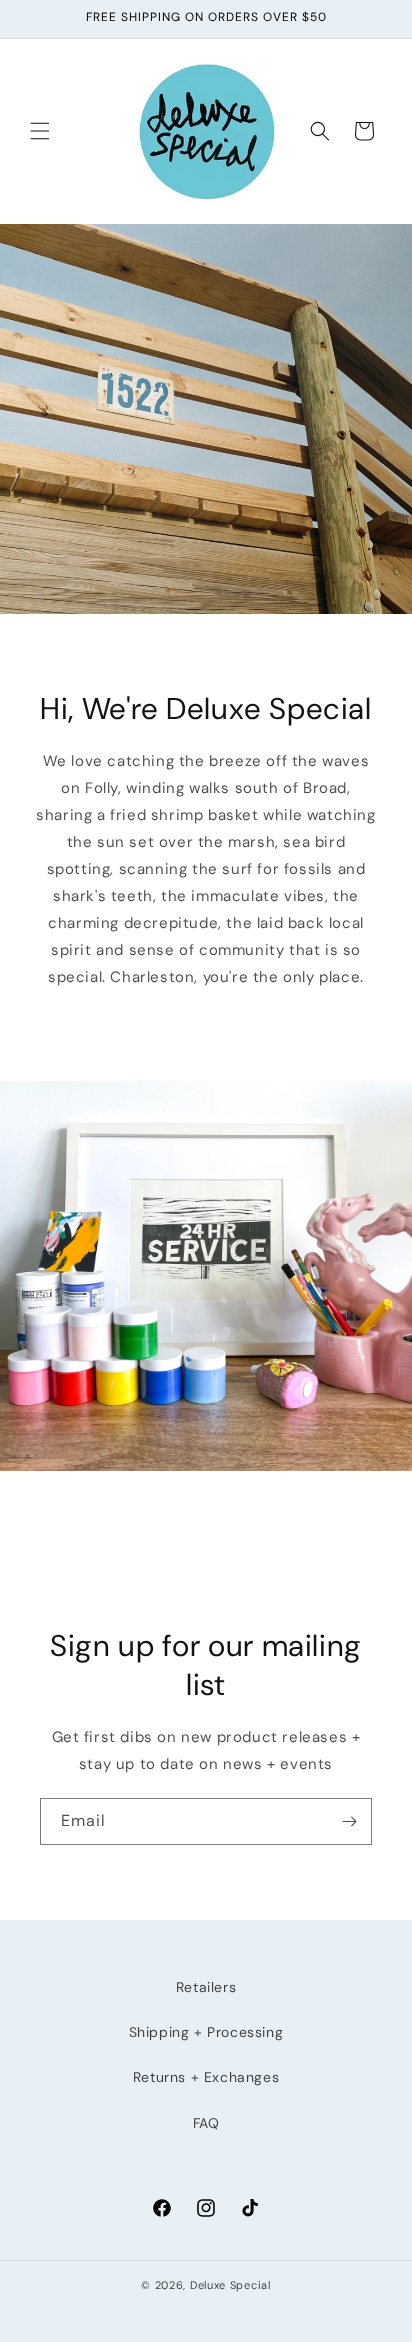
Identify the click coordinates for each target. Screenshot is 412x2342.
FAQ (206, 2123)
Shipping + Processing (206, 2032)
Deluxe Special (230, 2285)
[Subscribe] (349, 1821)
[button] (40, 131)
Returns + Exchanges (206, 2077)
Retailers (206, 1987)
